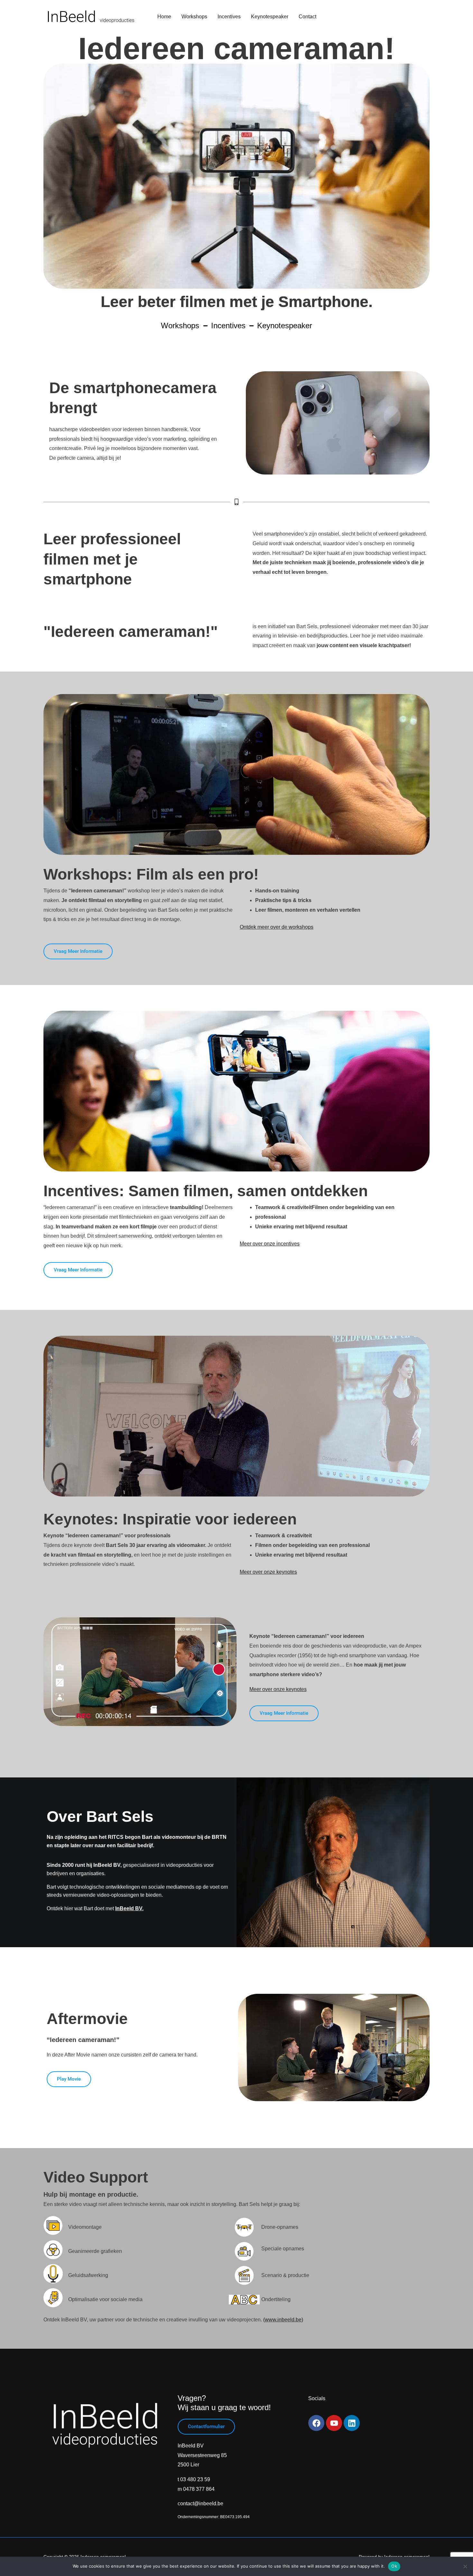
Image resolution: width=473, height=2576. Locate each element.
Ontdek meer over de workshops (277, 927)
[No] (465, 2566)
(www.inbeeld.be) (283, 2320)
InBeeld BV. (129, 1908)
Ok (394, 2566)
